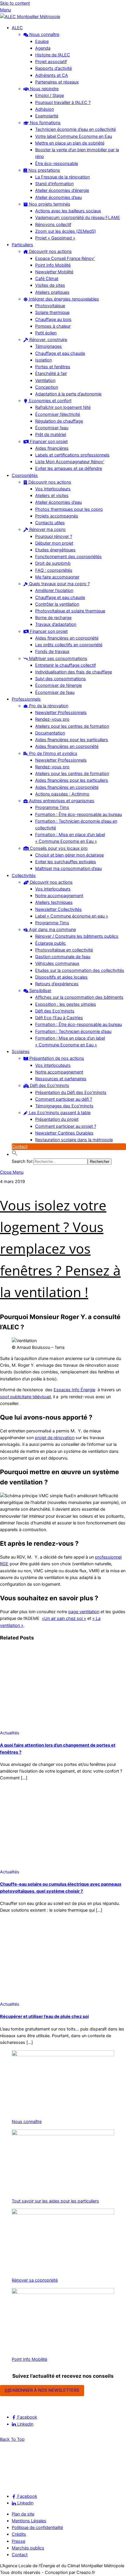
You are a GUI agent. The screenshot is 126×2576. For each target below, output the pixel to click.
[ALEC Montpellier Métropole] (30, 17)
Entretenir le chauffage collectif (65, 665)
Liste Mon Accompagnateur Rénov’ (70, 462)
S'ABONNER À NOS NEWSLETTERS (44, 2390)
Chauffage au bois (53, 319)
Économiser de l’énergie (58, 685)
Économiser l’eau (52, 428)
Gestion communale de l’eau (63, 957)
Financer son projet (48, 442)
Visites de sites (50, 285)
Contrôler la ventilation (57, 604)
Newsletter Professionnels (61, 713)
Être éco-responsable (57, 164)
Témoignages (48, 346)
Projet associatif (51, 62)
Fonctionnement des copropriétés (68, 557)
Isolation (44, 360)
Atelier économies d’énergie (62, 190)
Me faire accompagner (57, 577)
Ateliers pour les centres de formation (72, 726)
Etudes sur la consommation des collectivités (80, 970)
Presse (18, 2541)
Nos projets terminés (49, 204)
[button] (15, 1154)
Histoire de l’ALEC (53, 55)
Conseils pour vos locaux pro (58, 848)
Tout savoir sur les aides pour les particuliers (55, 2201)
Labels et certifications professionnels (72, 455)
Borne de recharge (53, 618)
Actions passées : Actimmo (62, 794)
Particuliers (22, 245)
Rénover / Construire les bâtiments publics (77, 936)
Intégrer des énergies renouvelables (63, 299)
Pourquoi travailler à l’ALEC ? (63, 103)
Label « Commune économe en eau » (72, 916)
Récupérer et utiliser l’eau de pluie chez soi (44, 2016)
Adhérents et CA (52, 75)
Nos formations (45, 123)
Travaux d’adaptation (56, 624)
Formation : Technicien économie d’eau (73, 1031)
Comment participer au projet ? (66, 1126)
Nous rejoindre (44, 89)
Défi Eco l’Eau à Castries (59, 1018)
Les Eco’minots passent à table (59, 1113)
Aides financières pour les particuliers (72, 740)
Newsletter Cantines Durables (64, 1133)
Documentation (50, 733)
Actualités (10, 1733)
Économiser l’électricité (58, 414)
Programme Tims (52, 807)
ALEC (17, 28)
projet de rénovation (55, 1438)
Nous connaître (44, 34)
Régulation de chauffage (59, 421)
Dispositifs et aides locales (61, 977)
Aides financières (52, 448)
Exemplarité (47, 116)
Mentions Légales (29, 2521)
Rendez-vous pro (52, 719)
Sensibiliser (40, 991)
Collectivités (24, 876)
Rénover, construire (48, 340)
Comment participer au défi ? (64, 1099)
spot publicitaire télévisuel (25, 1397)
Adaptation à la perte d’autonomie (68, 394)
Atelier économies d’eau (58, 197)
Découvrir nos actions (50, 251)
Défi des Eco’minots (55, 1011)
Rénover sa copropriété (35, 2280)
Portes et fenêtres (53, 367)
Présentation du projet (57, 1119)
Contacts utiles (50, 523)
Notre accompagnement (59, 896)
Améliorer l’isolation (54, 590)
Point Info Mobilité (53, 265)
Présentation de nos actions (56, 1058)
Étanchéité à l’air (51, 374)
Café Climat (47, 279)
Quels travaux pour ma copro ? (59, 584)
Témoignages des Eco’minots (64, 1106)
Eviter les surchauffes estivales (66, 862)
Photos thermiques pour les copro (69, 509)
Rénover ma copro (47, 529)
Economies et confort (50, 401)
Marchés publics (28, 2548)
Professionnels (26, 699)
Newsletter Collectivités (58, 909)
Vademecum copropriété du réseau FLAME (78, 218)
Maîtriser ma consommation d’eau (68, 868)
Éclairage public (51, 943)
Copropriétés (25, 475)
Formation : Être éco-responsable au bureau (79, 814)
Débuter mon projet (54, 543)
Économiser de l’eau (55, 692)
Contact (20, 1147)
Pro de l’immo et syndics (53, 753)
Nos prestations (44, 170)
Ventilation (45, 381)
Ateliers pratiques (52, 292)
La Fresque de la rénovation (62, 177)
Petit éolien (46, 333)
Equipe (42, 41)
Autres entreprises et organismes (61, 801)
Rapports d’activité (53, 68)
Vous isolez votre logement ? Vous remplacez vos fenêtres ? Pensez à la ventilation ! (60, 1249)
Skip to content (15, 3)
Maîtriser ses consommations (58, 659)
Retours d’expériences (57, 984)
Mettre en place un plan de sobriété (70, 143)
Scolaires (21, 1052)
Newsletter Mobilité (54, 272)
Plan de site (23, 2514)
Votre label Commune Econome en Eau (74, 136)
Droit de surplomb (53, 563)
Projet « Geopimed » (55, 238)
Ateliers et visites (52, 496)
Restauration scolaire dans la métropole (74, 1140)
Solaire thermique (52, 312)
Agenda (43, 48)
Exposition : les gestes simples (66, 1004)
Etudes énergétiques (55, 550)
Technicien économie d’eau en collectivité (75, 129)
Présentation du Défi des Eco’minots (71, 1092)
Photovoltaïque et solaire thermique (70, 611)
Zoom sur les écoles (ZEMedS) (65, 231)
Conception (47, 387)
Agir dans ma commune (52, 930)
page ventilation (84, 1612)
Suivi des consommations (61, 679)
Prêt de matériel (51, 435)
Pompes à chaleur (53, 326)
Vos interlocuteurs (53, 489)
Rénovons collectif (53, 225)
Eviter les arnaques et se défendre (69, 468)
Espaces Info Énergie (74, 1390)
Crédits (19, 2534)
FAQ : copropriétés (54, 570)
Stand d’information (54, 184)
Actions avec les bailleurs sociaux (68, 211)
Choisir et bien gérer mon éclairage (69, 855)
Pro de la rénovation (48, 706)
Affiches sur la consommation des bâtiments (79, 997)
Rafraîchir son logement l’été (63, 407)
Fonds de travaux (52, 652)
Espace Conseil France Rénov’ (65, 258)
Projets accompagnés (57, 516)
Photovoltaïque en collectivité (64, 950)
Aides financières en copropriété (67, 638)
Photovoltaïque (50, 306)
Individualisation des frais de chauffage (74, 672)
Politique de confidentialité (37, 2528)
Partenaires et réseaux (57, 82)
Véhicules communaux (57, 963)
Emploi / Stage (50, 95)
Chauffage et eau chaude (60, 353)
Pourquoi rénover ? (54, 536)
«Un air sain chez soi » (64, 1618)
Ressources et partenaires (61, 1079)
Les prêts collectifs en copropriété (69, 645)
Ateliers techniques (54, 902)
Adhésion (45, 109)
